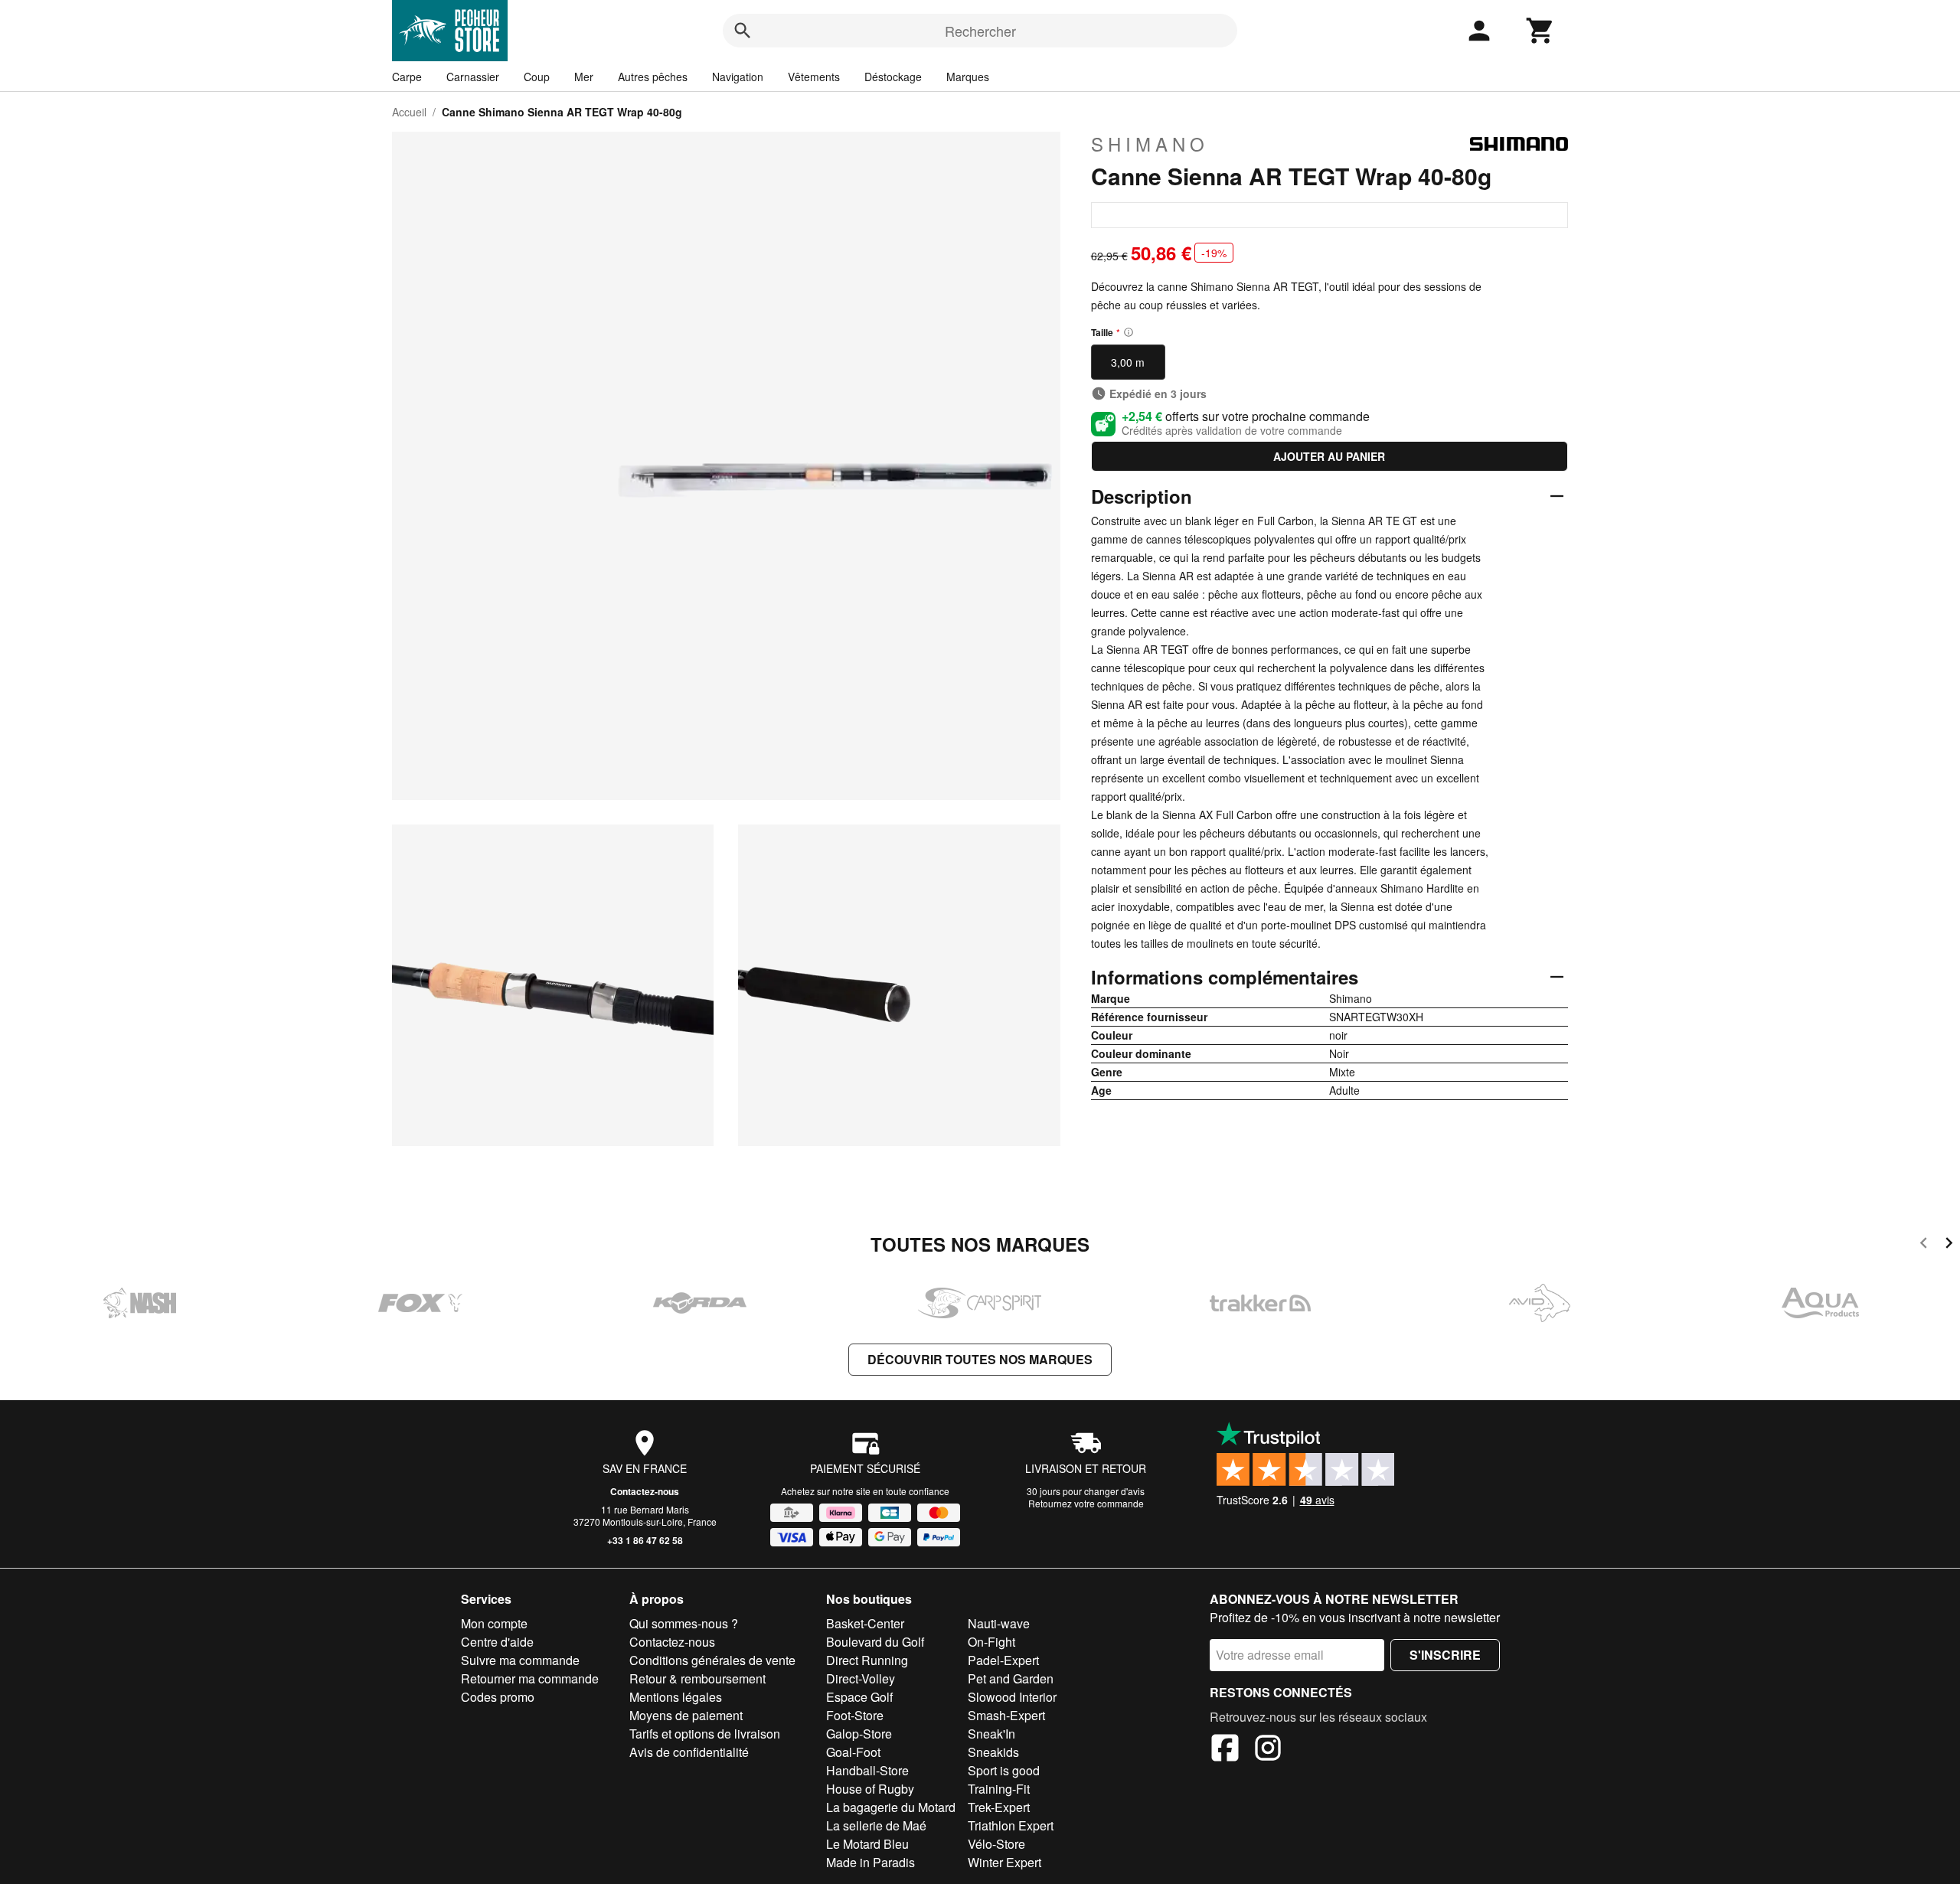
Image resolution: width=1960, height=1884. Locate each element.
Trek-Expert (999, 1807)
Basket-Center (865, 1623)
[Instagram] (1268, 1750)
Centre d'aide (497, 1642)
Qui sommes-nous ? (684, 1623)
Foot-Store (855, 1715)
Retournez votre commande (1086, 1503)
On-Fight (991, 1642)
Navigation (738, 77)
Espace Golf (859, 1697)
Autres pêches (653, 77)
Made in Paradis (871, 1862)
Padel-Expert (1003, 1660)
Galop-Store (859, 1734)
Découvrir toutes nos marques (980, 1359)
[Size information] (1129, 332)
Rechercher (980, 31)
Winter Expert (1004, 1862)
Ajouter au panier (1329, 456)
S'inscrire (1445, 1655)
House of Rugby (870, 1789)
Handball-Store (867, 1770)
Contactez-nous (645, 1491)
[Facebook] (1225, 1750)
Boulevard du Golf (875, 1642)
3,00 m (1128, 362)
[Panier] (1540, 31)
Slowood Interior (1012, 1697)
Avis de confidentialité (689, 1752)
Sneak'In (991, 1734)
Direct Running (867, 1660)
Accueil (409, 112)
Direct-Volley (861, 1678)
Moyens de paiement (686, 1715)
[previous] (1924, 1245)
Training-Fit (999, 1789)
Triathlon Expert (1011, 1825)
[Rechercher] (743, 31)
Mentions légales (676, 1697)
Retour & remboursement (697, 1678)
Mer (584, 77)
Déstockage (893, 77)
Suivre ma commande (520, 1660)
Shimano (1150, 144)
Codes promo (498, 1697)
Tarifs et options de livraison (705, 1734)
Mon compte (494, 1623)
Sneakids (993, 1752)
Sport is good (1004, 1770)
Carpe (407, 77)
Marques (968, 77)
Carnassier (473, 77)
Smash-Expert (1006, 1715)
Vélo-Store (996, 1844)
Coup (537, 77)
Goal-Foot (853, 1752)
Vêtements (814, 77)
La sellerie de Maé (876, 1825)
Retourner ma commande (530, 1678)
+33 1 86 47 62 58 (645, 1540)
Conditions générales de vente (712, 1660)
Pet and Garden (1011, 1678)
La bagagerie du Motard (891, 1807)
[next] (1949, 1245)
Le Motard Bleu (867, 1844)
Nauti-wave (999, 1623)
